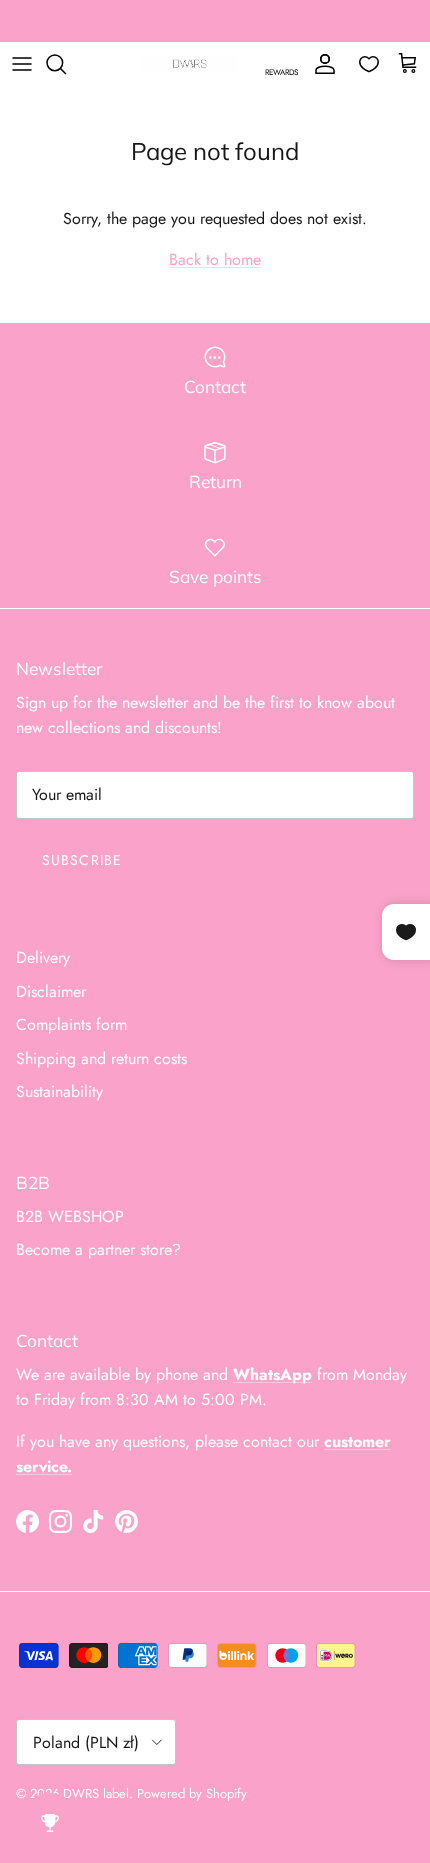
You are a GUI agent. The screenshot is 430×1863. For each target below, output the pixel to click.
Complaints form (71, 1024)
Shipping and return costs (101, 1058)
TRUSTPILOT (326, 29)
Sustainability (59, 1091)
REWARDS (281, 72)
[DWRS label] (189, 64)
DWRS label (96, 1793)
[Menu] (22, 64)
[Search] (66, 64)
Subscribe (82, 860)
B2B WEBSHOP (70, 1216)
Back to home (215, 259)
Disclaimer (51, 991)
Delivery (43, 957)
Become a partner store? (98, 1249)
